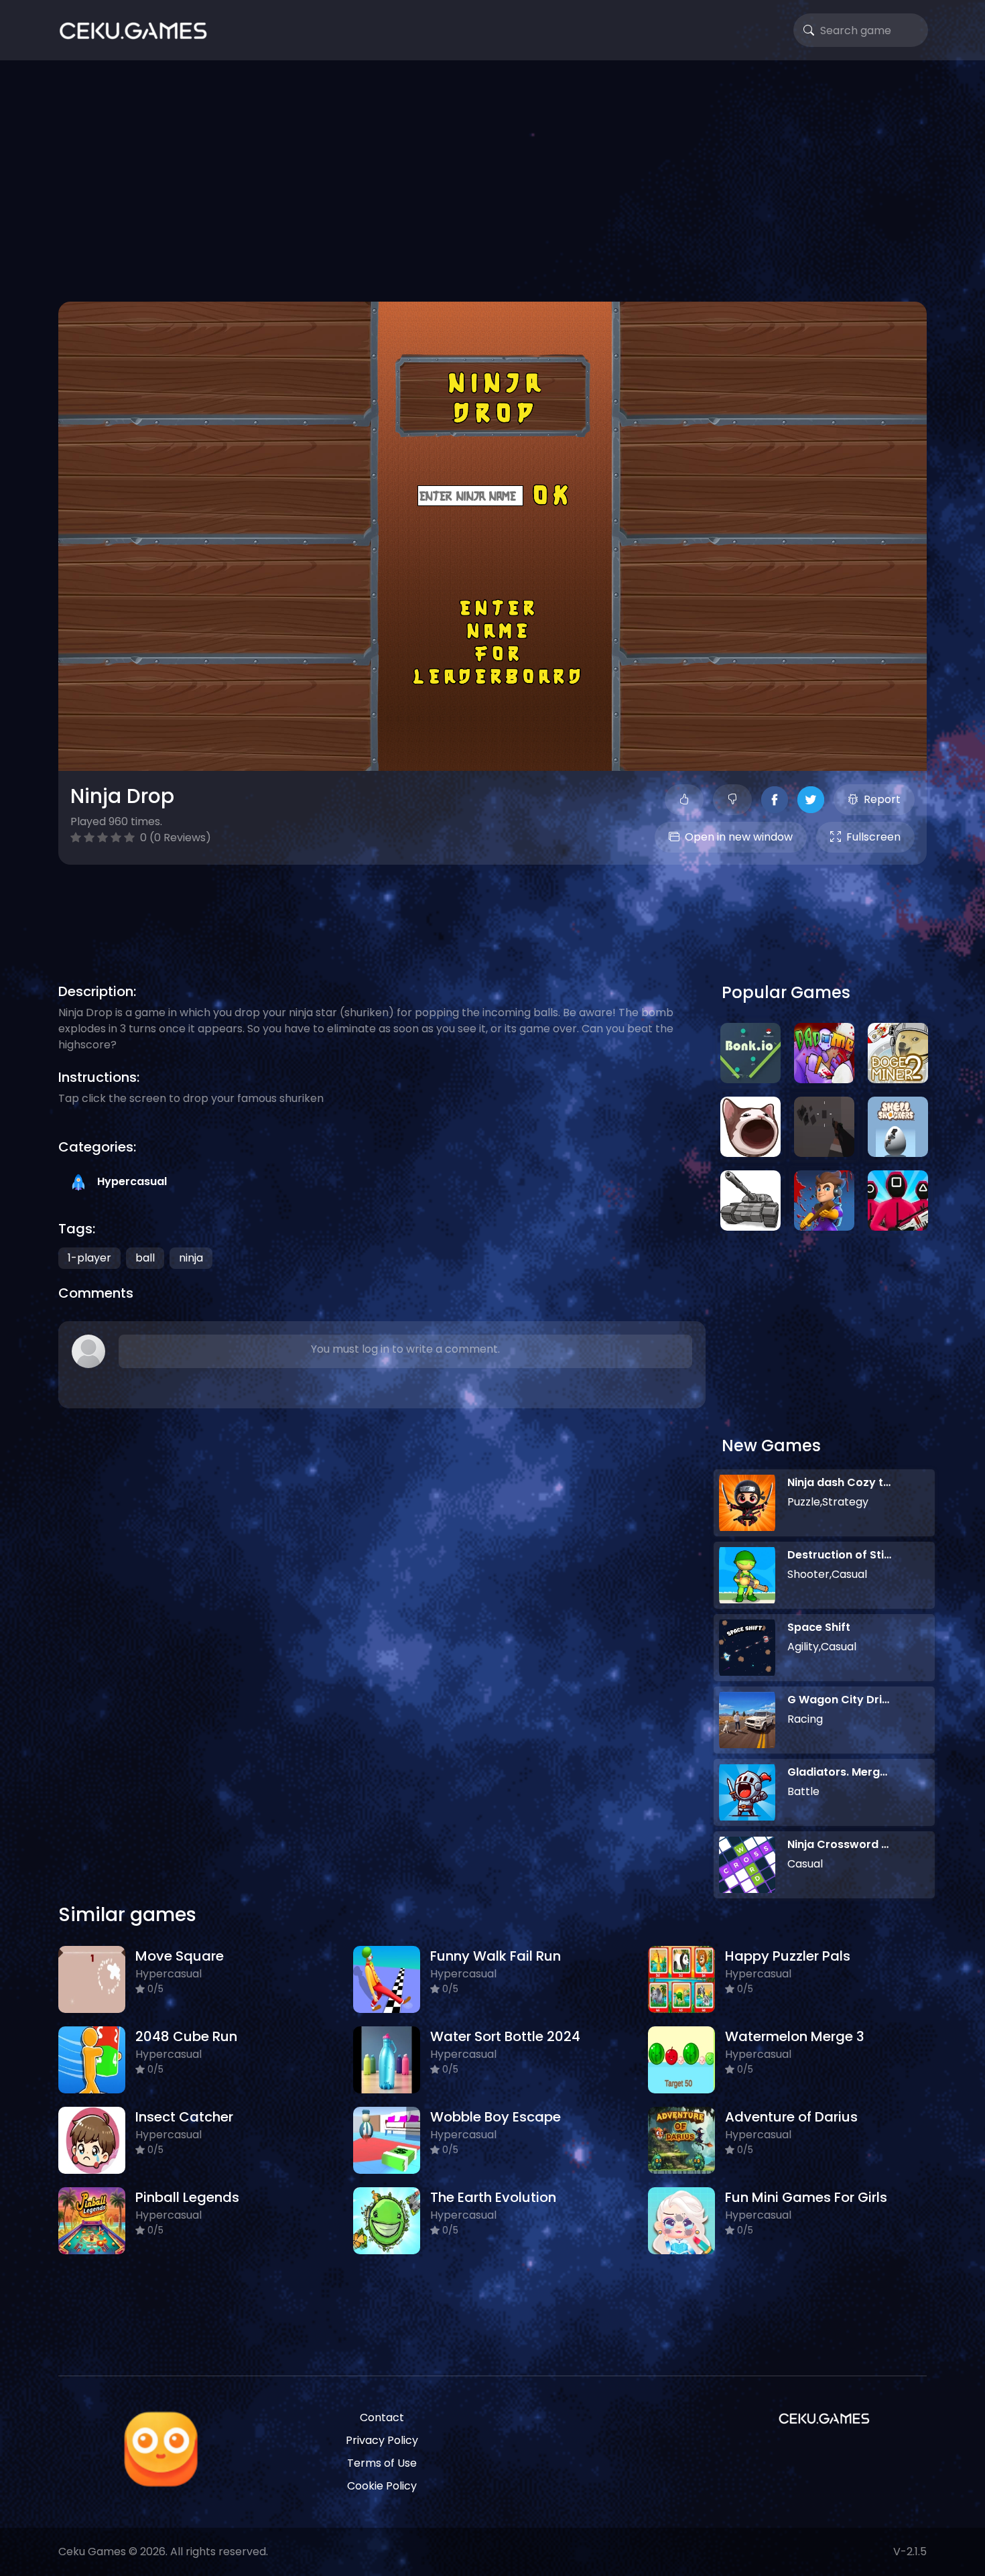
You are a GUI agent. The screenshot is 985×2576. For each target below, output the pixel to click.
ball (145, 1258)
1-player (89, 1258)
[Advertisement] (492, 181)
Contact (382, 2417)
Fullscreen (873, 837)
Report (882, 799)
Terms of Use (382, 2463)
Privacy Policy (382, 2440)
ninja (191, 1258)
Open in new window (739, 837)
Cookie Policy (382, 2486)
